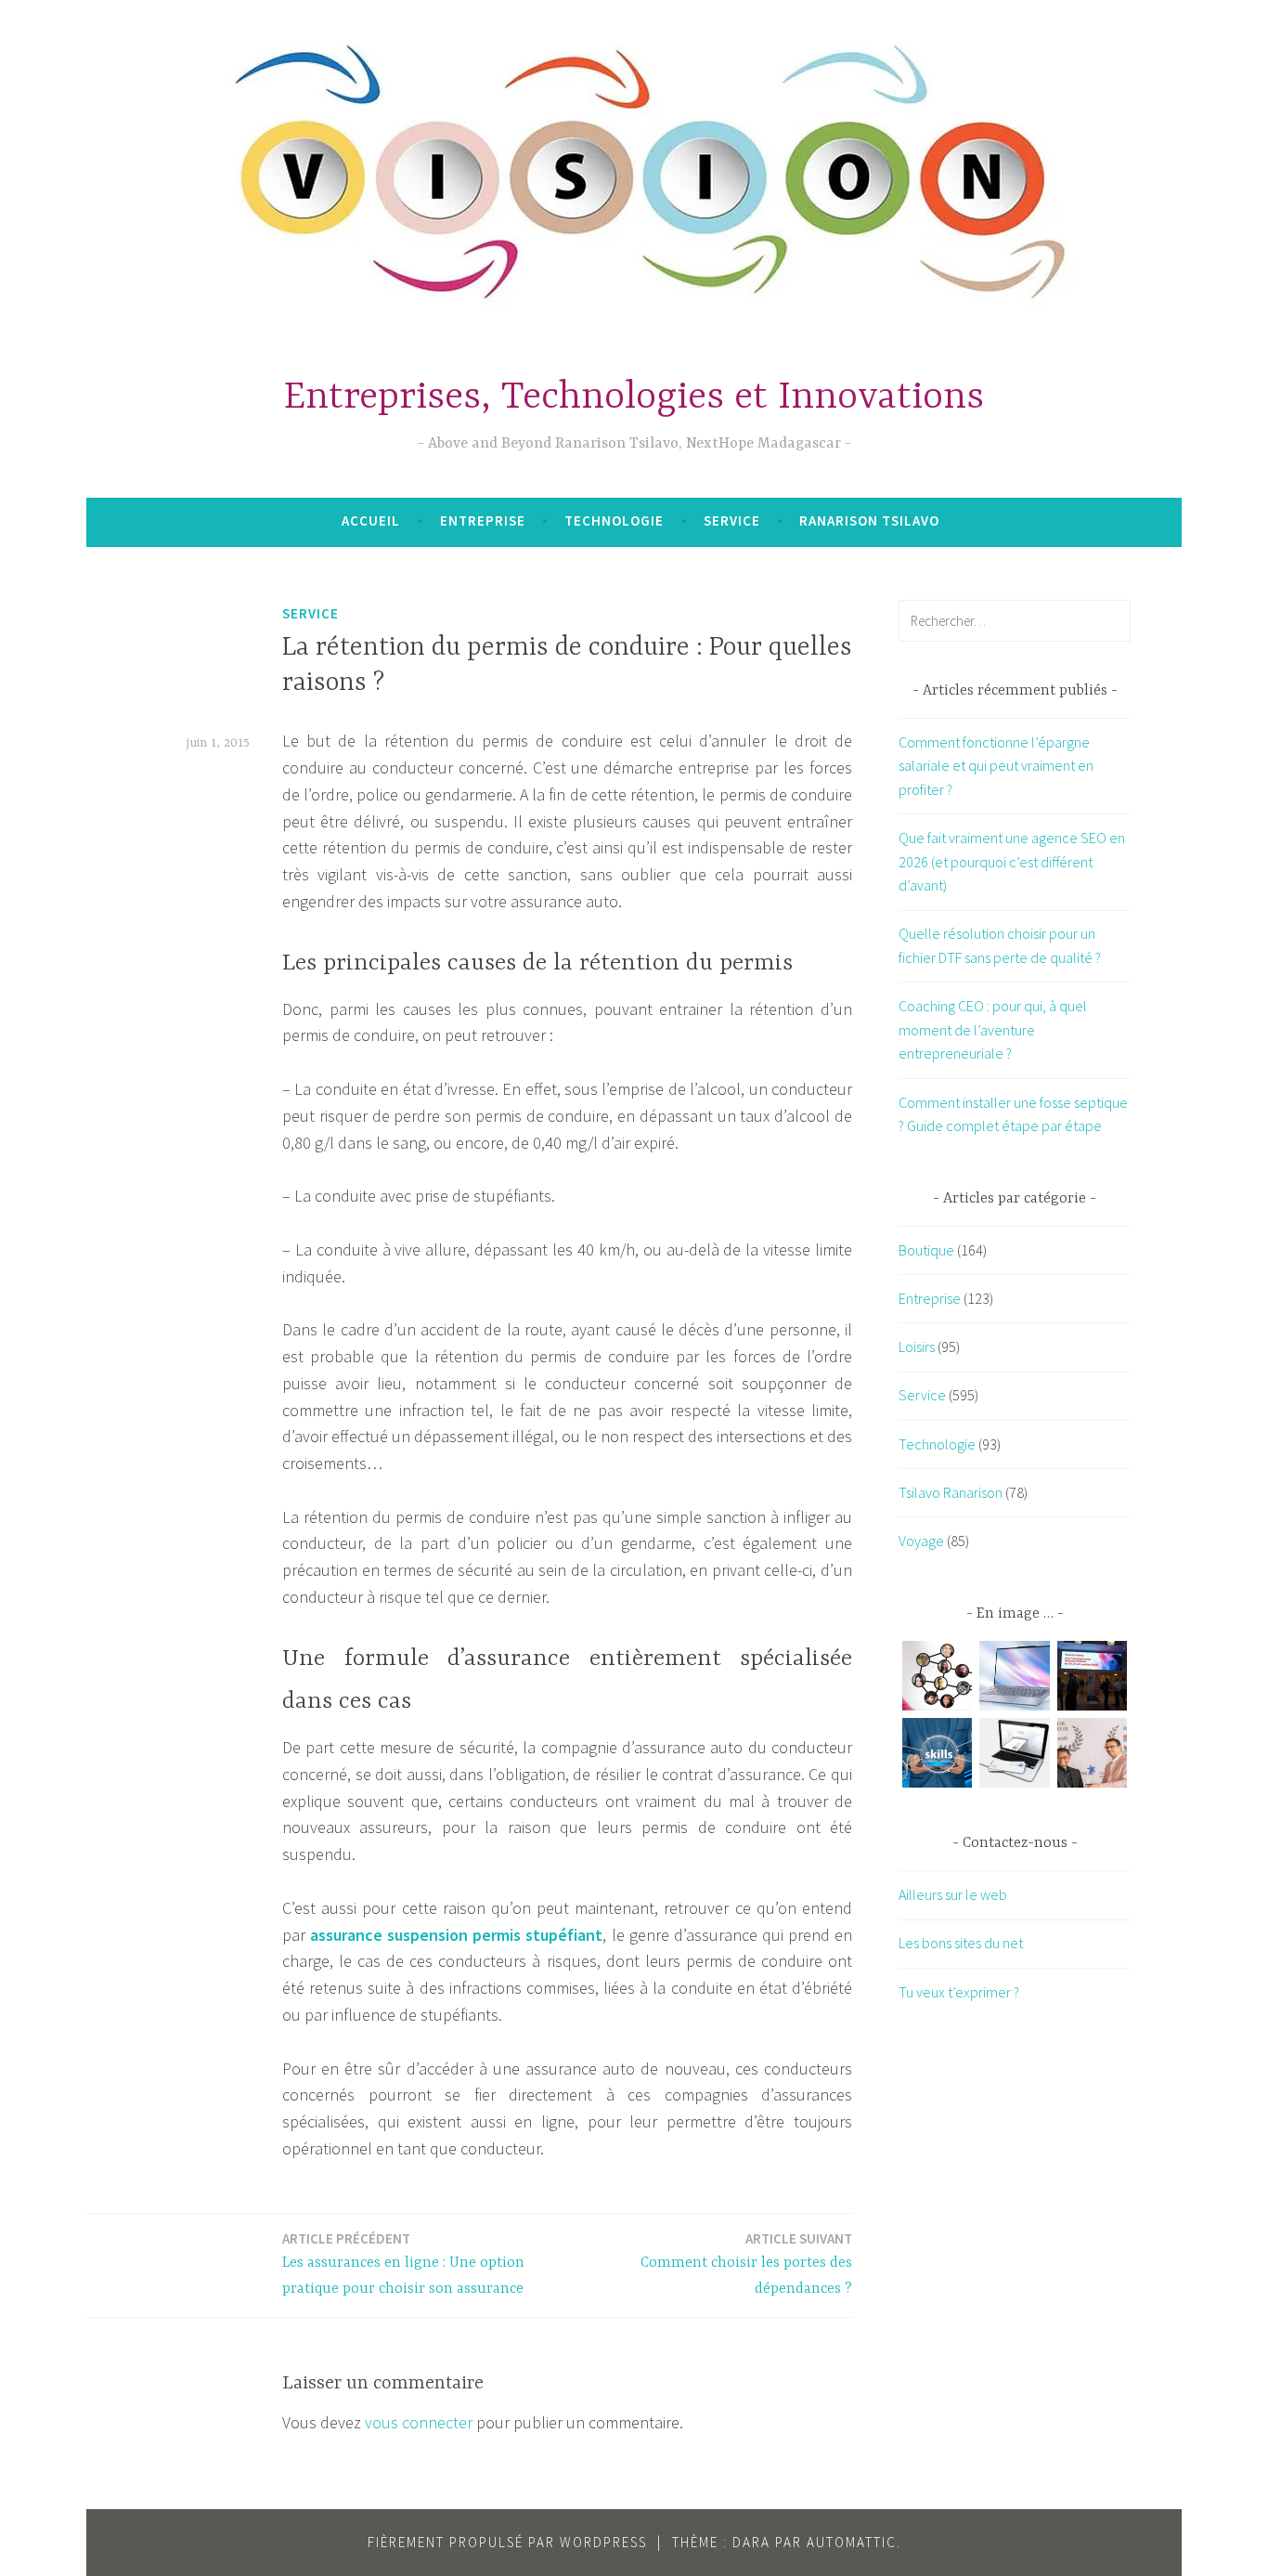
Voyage (921, 1541)
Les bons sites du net (961, 1943)
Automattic (852, 2542)
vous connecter (419, 2422)
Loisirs (917, 1347)
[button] (937, 1679)
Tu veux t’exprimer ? (959, 1992)
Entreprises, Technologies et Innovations (634, 398)
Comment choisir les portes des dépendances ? (746, 2264)
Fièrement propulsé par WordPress (507, 2542)
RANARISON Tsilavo (869, 520)
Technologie (614, 520)
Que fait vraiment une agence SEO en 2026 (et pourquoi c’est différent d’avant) (1012, 861)
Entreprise (483, 520)
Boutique (926, 1250)
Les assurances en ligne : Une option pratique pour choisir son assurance (403, 2264)
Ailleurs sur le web (953, 1894)
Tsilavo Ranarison (951, 1492)
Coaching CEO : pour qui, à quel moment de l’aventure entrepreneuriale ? (993, 1029)
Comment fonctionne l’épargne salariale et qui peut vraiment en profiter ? (996, 766)
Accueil (371, 520)
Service (732, 520)
